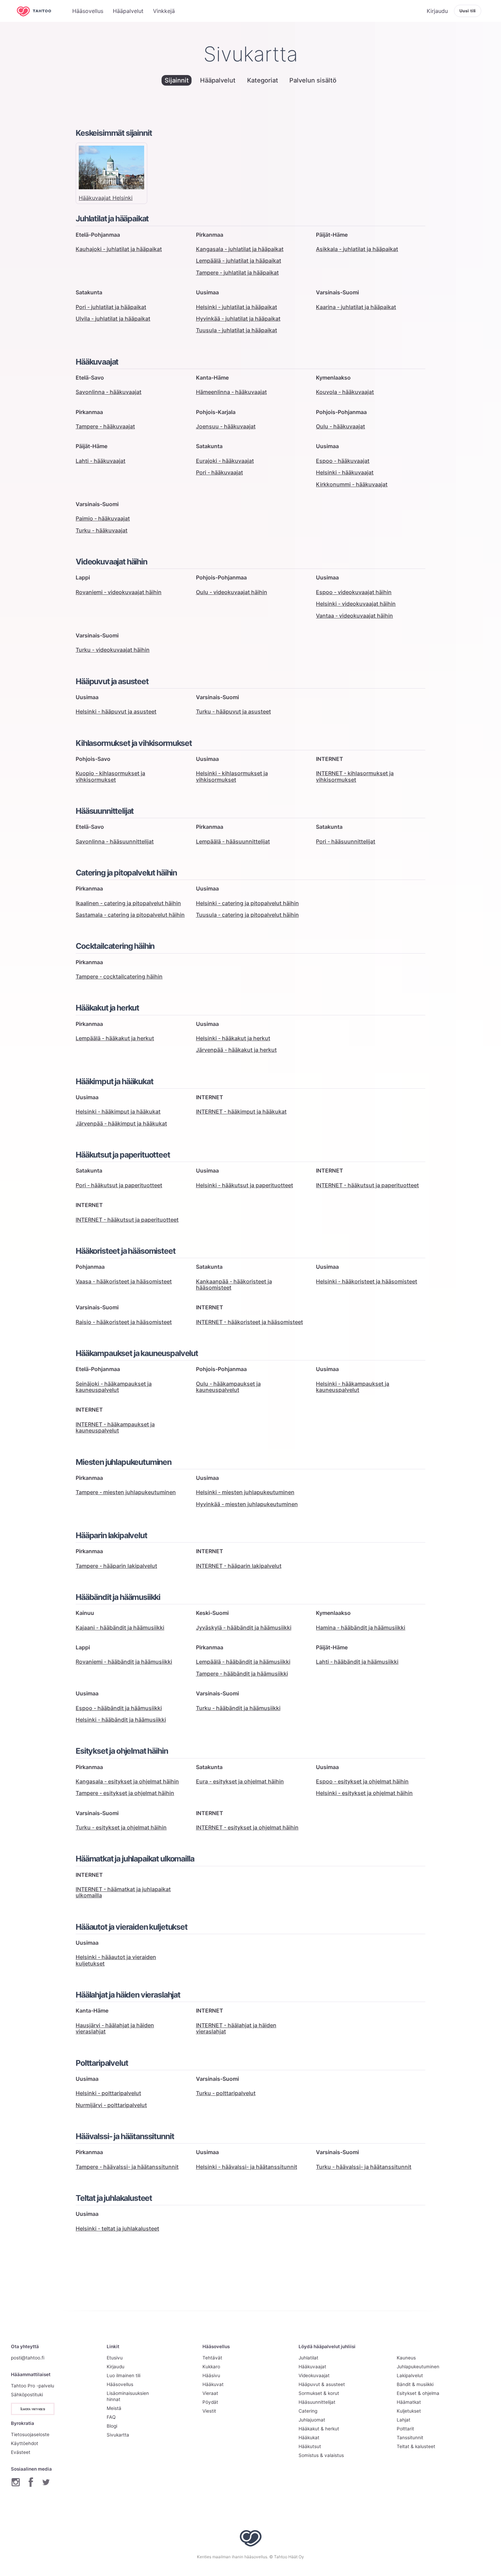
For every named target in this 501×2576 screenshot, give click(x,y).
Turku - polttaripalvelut (226, 2093)
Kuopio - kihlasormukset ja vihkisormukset (110, 776)
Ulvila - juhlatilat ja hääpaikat (113, 319)
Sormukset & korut (319, 2393)
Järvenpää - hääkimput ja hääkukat (121, 1123)
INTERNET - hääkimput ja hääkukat (241, 1112)
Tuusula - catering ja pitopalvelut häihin (247, 915)
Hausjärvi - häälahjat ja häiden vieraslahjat (115, 2028)
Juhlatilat (308, 2358)
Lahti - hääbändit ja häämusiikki (357, 1662)
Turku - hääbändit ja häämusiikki (238, 1708)
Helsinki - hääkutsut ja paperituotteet (245, 1185)
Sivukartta (118, 2435)
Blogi (112, 2426)
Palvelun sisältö (313, 80)
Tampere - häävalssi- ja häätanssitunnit (127, 2167)
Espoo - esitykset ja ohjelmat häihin (362, 1781)
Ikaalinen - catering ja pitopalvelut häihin (128, 903)
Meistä (114, 2408)
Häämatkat (409, 2402)
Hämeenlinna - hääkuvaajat (231, 392)
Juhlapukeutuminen (418, 2367)
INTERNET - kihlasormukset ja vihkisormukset (355, 776)
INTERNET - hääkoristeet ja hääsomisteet (249, 1322)
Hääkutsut (310, 2446)
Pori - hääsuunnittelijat (346, 841)
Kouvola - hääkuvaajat (345, 392)
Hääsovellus (120, 2384)
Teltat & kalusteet (416, 2446)
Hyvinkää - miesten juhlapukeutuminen (247, 1504)
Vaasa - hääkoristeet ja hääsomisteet (124, 1281)
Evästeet (21, 2452)
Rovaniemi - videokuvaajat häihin (119, 592)
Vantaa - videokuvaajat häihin (354, 616)
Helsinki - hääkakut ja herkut (233, 1038)
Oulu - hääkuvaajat (340, 426)
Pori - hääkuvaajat (219, 472)
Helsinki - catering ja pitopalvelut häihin (247, 903)
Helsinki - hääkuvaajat (345, 472)
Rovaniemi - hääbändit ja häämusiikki (124, 1662)
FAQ (111, 2417)
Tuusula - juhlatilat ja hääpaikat (237, 330)
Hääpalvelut (218, 80)
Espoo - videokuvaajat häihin (354, 592)
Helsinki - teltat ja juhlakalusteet (117, 2228)
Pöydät (210, 2402)
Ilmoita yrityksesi (33, 2409)
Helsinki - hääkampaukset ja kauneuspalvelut (353, 1387)
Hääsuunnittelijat (317, 2402)
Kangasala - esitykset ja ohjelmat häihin (127, 1781)
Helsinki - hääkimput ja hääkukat (118, 1112)
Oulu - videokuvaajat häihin (232, 592)
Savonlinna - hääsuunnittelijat (115, 841)
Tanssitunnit (410, 2438)
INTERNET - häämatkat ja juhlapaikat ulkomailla (123, 1892)
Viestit (209, 2411)
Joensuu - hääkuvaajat (226, 426)
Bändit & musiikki (415, 2384)
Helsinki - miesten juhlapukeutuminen (245, 1492)
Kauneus (406, 2358)
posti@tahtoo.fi (28, 2358)
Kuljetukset (409, 2411)
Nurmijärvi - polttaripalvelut (111, 2105)
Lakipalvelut (410, 2375)
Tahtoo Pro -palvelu (33, 2386)
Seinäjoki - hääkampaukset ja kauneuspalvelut (114, 1387)
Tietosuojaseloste (30, 2434)
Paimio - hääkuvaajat (103, 518)
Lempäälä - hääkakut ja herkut (115, 1038)
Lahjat (404, 2420)
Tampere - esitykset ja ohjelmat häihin (125, 1793)
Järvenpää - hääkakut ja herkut (236, 1050)
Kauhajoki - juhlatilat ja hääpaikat (119, 249)
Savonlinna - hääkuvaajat (109, 392)
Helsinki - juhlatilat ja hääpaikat (237, 307)
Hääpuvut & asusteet (322, 2384)
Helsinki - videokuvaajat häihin (356, 604)
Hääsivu (211, 2375)
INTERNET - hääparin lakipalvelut (239, 1566)
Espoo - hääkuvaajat (343, 461)
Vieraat (210, 2393)
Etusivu (115, 2358)
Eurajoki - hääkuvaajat (225, 461)
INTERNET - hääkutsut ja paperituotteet (367, 1185)
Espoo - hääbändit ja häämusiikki (119, 1708)
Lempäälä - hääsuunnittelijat (233, 841)
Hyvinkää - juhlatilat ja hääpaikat (238, 319)
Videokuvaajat (314, 2375)
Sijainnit (177, 80)
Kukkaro (211, 2367)
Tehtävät (212, 2358)
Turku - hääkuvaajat (102, 530)
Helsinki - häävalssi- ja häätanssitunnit (247, 2167)
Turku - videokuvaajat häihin (113, 650)
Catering (308, 2411)
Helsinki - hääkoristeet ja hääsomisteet (367, 1281)
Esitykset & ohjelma (418, 2393)
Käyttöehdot (25, 2443)
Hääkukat (309, 2438)
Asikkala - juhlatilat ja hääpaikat (357, 249)
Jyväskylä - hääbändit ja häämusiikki (244, 1628)
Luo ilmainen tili (124, 2375)
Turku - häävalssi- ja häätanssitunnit (364, 2167)
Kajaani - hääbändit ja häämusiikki (120, 1628)
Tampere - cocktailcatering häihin (119, 976)
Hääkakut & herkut (319, 2429)
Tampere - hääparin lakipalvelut (116, 1566)
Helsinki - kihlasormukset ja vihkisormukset (232, 776)
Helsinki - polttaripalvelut (108, 2093)
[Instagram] (16, 2482)
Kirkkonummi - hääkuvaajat (352, 484)
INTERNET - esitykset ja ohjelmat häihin (247, 1827)
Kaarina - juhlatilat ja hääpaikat (356, 307)
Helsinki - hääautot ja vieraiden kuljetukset (116, 1960)
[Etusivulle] (39, 11)
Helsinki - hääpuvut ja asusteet (116, 711)
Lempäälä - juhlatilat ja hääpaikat (239, 261)
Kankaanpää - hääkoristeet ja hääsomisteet (234, 1284)
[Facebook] (31, 2482)
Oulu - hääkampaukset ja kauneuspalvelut (228, 1387)
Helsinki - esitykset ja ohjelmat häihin (364, 1793)
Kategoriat (263, 80)
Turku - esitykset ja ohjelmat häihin (121, 1827)
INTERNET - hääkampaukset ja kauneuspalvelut (115, 1427)
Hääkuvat (213, 2384)
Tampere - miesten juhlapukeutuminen (126, 1492)
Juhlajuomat (312, 2420)
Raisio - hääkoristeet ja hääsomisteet (124, 1322)
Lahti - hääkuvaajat (101, 461)
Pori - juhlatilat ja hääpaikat (111, 307)
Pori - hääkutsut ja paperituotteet (119, 1185)
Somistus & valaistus (321, 2455)
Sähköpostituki (27, 2395)
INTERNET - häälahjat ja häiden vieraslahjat (236, 2028)
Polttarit (405, 2429)
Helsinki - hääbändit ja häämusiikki (121, 1720)
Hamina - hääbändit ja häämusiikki (361, 1628)
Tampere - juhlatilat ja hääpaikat (237, 273)
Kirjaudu (116, 2367)
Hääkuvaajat (312, 2367)
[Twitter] (46, 2482)
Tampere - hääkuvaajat (105, 426)
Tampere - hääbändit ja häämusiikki (242, 1674)
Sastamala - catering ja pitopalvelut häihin (130, 915)
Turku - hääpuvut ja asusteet (233, 711)
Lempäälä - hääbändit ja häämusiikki (243, 1662)
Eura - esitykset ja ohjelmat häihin (240, 1781)
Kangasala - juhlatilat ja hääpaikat (240, 249)
